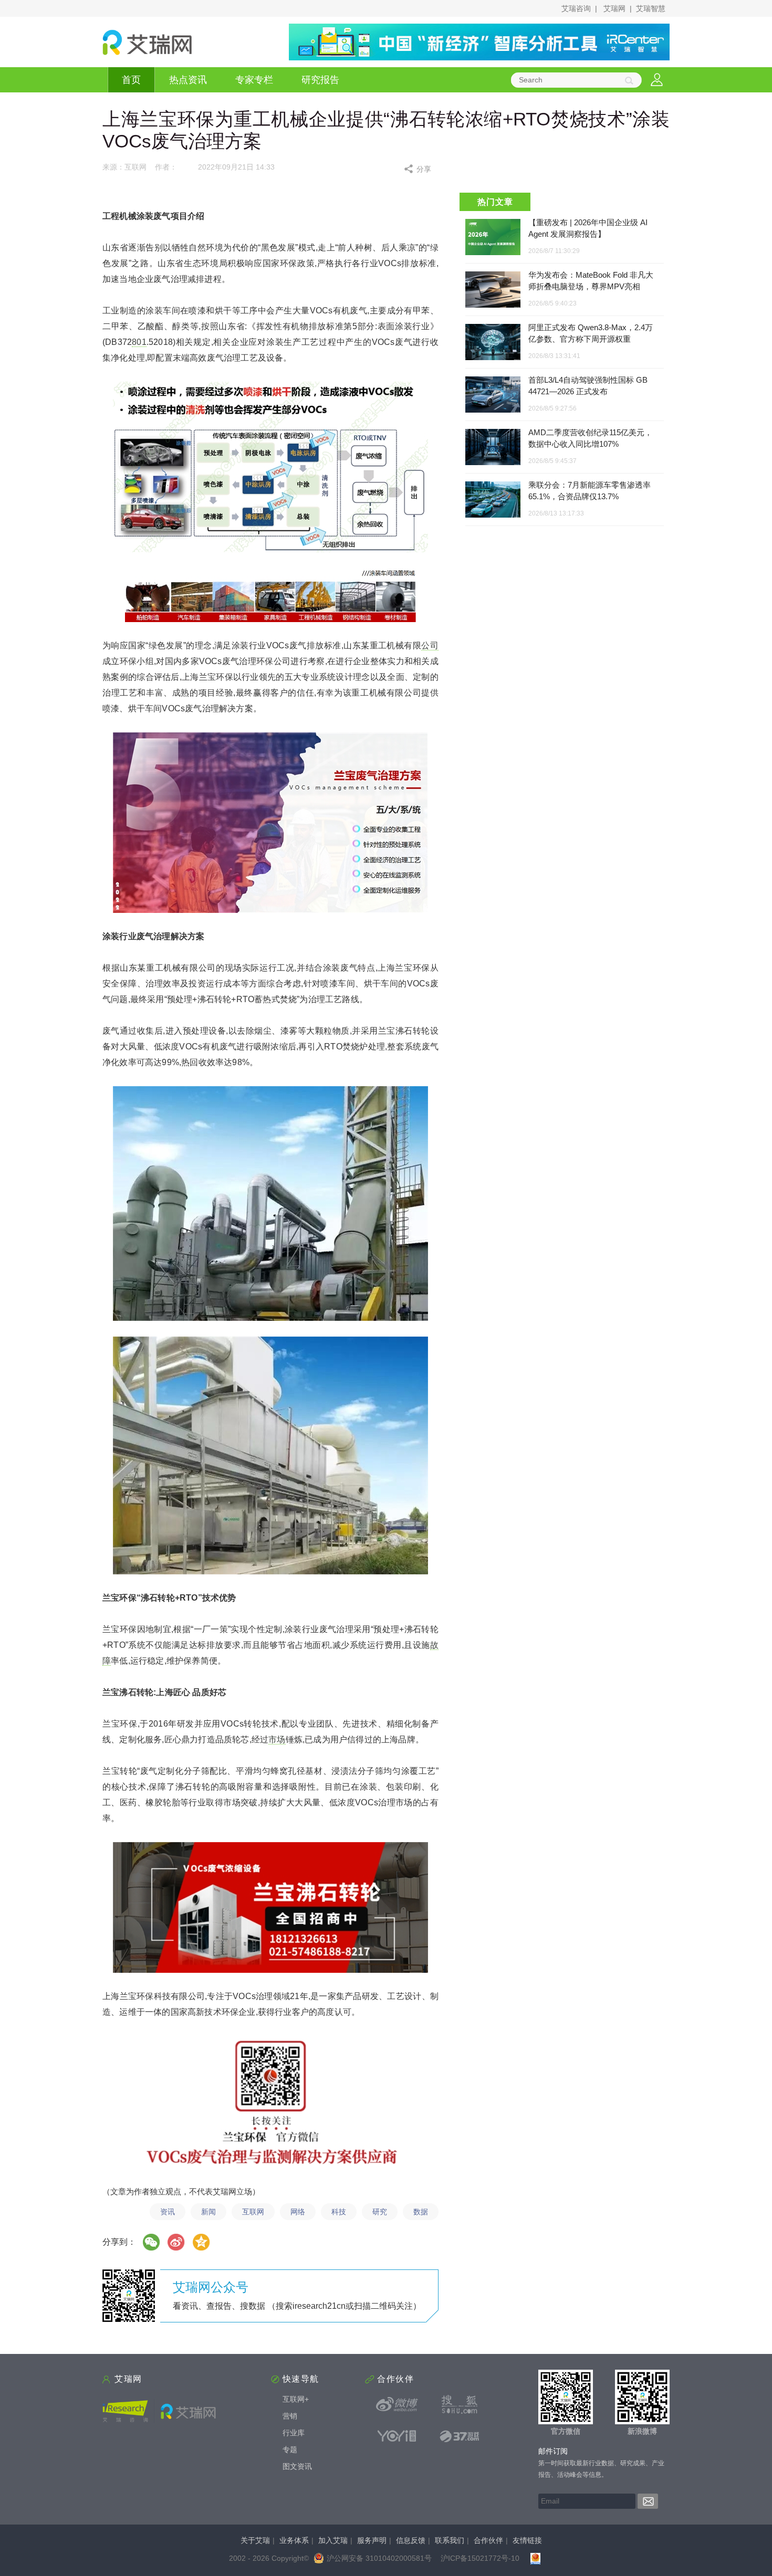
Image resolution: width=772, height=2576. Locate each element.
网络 (298, 2212)
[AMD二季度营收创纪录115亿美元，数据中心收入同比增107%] (493, 448)
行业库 (294, 2433)
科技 (339, 2212)
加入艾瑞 (333, 2540)
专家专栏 (254, 80)
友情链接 (527, 2540)
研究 (380, 2212)
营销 (290, 2416)
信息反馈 (411, 2540)
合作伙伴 (488, 2540)
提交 (648, 2501)
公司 (430, 645)
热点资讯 (188, 80)
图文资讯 (297, 2466)
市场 (277, 1739)
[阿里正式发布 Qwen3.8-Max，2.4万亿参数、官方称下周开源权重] (493, 343)
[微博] (176, 2242)
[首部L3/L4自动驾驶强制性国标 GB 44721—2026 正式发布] (493, 395)
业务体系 (294, 2540)
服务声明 (372, 2540)
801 (139, 342)
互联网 (253, 2212)
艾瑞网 (614, 8)
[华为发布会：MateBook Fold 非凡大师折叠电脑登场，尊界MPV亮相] (493, 290)
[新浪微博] (397, 2404)
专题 (290, 2449)
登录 (657, 80)
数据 (421, 2212)
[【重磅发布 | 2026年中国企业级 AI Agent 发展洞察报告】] (493, 237)
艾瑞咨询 (576, 8)
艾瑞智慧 (651, 8)
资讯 (168, 2212)
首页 (131, 80)
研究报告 (320, 80)
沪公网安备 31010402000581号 (379, 2558)
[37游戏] (460, 2436)
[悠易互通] (397, 2436)
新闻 (208, 2212)
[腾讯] (202, 2242)
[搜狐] (460, 2404)
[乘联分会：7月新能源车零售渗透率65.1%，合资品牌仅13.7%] (493, 500)
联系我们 (450, 2540)
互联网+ (296, 2399)
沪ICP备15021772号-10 (480, 2558)
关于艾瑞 (255, 2540)
